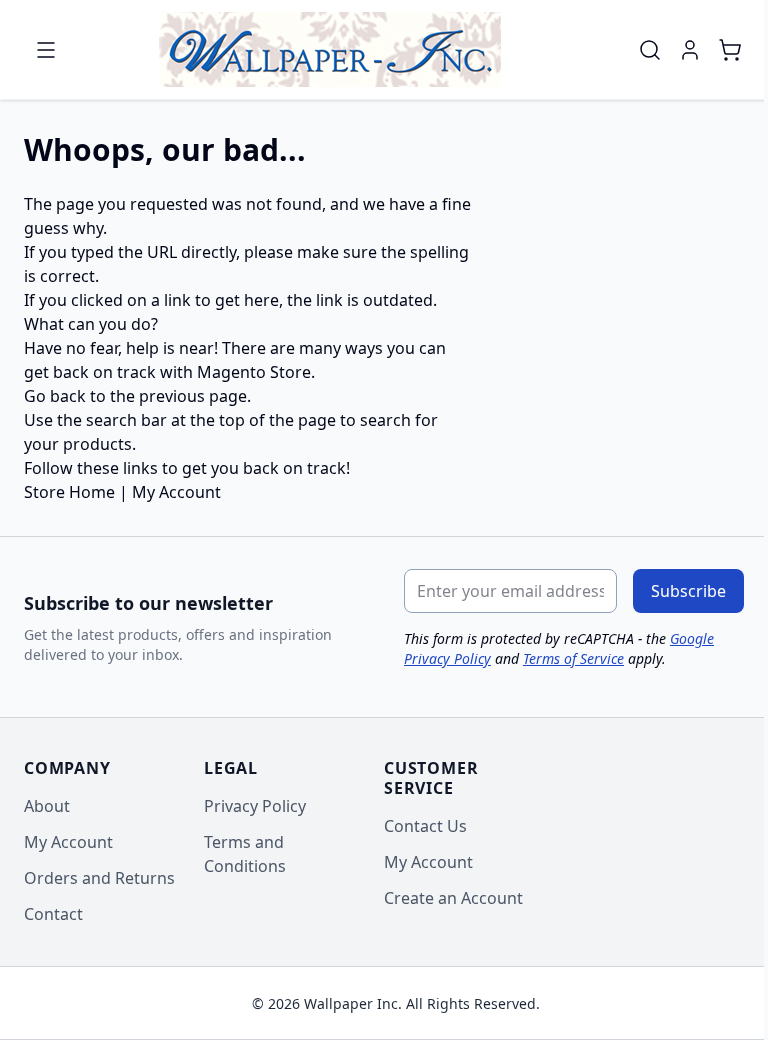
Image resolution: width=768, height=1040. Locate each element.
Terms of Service (573, 658)
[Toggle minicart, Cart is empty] (730, 50)
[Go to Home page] (330, 49)
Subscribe (688, 591)
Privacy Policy (255, 806)
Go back (55, 396)
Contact (53, 914)
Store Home (69, 492)
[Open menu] (46, 50)
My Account (176, 492)
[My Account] (690, 50)
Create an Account (453, 898)
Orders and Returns (99, 878)
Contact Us (425, 826)
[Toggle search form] (650, 50)
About (47, 806)
